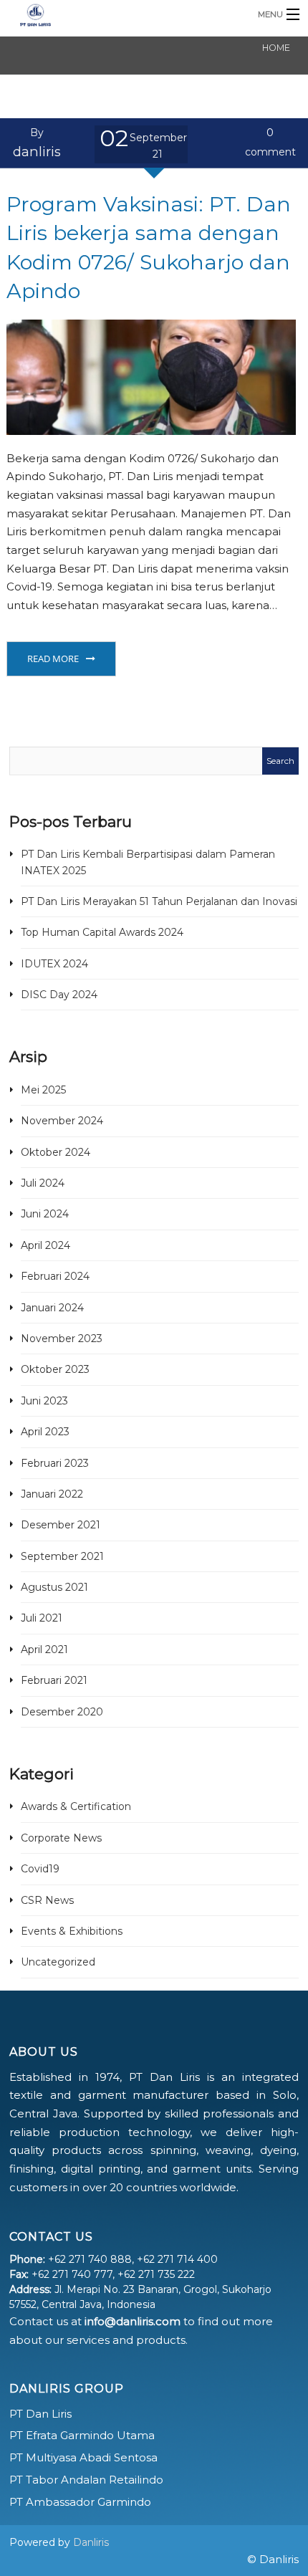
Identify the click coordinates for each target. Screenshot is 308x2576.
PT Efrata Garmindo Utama (82, 2435)
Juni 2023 (44, 1401)
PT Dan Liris (40, 2414)
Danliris (91, 2542)
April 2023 (45, 1432)
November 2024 (62, 1121)
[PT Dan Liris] (121, 14)
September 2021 (62, 1556)
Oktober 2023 (55, 1369)
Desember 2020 (62, 1712)
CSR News (47, 1900)
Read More (53, 659)
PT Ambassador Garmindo (80, 2502)
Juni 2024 (45, 1214)
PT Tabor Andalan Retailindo (86, 2480)
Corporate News (61, 1838)
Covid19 (40, 1869)
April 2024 (45, 1245)
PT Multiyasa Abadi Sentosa (83, 2457)
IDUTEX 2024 (54, 964)
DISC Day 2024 (59, 995)
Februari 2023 (55, 1463)
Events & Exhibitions (72, 1931)
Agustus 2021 (54, 1587)
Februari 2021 (54, 1680)
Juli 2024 (43, 1183)
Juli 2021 (42, 1618)
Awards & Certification (76, 1806)
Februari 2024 (55, 1276)
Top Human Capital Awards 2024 (102, 932)
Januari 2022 (52, 1494)
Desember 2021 (61, 1525)
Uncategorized (58, 1962)
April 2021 (44, 1649)
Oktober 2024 (56, 1152)
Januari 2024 (52, 1308)
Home (276, 48)
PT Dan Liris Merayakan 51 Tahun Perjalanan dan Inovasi (159, 901)
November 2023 (62, 1339)
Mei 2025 (43, 1090)
